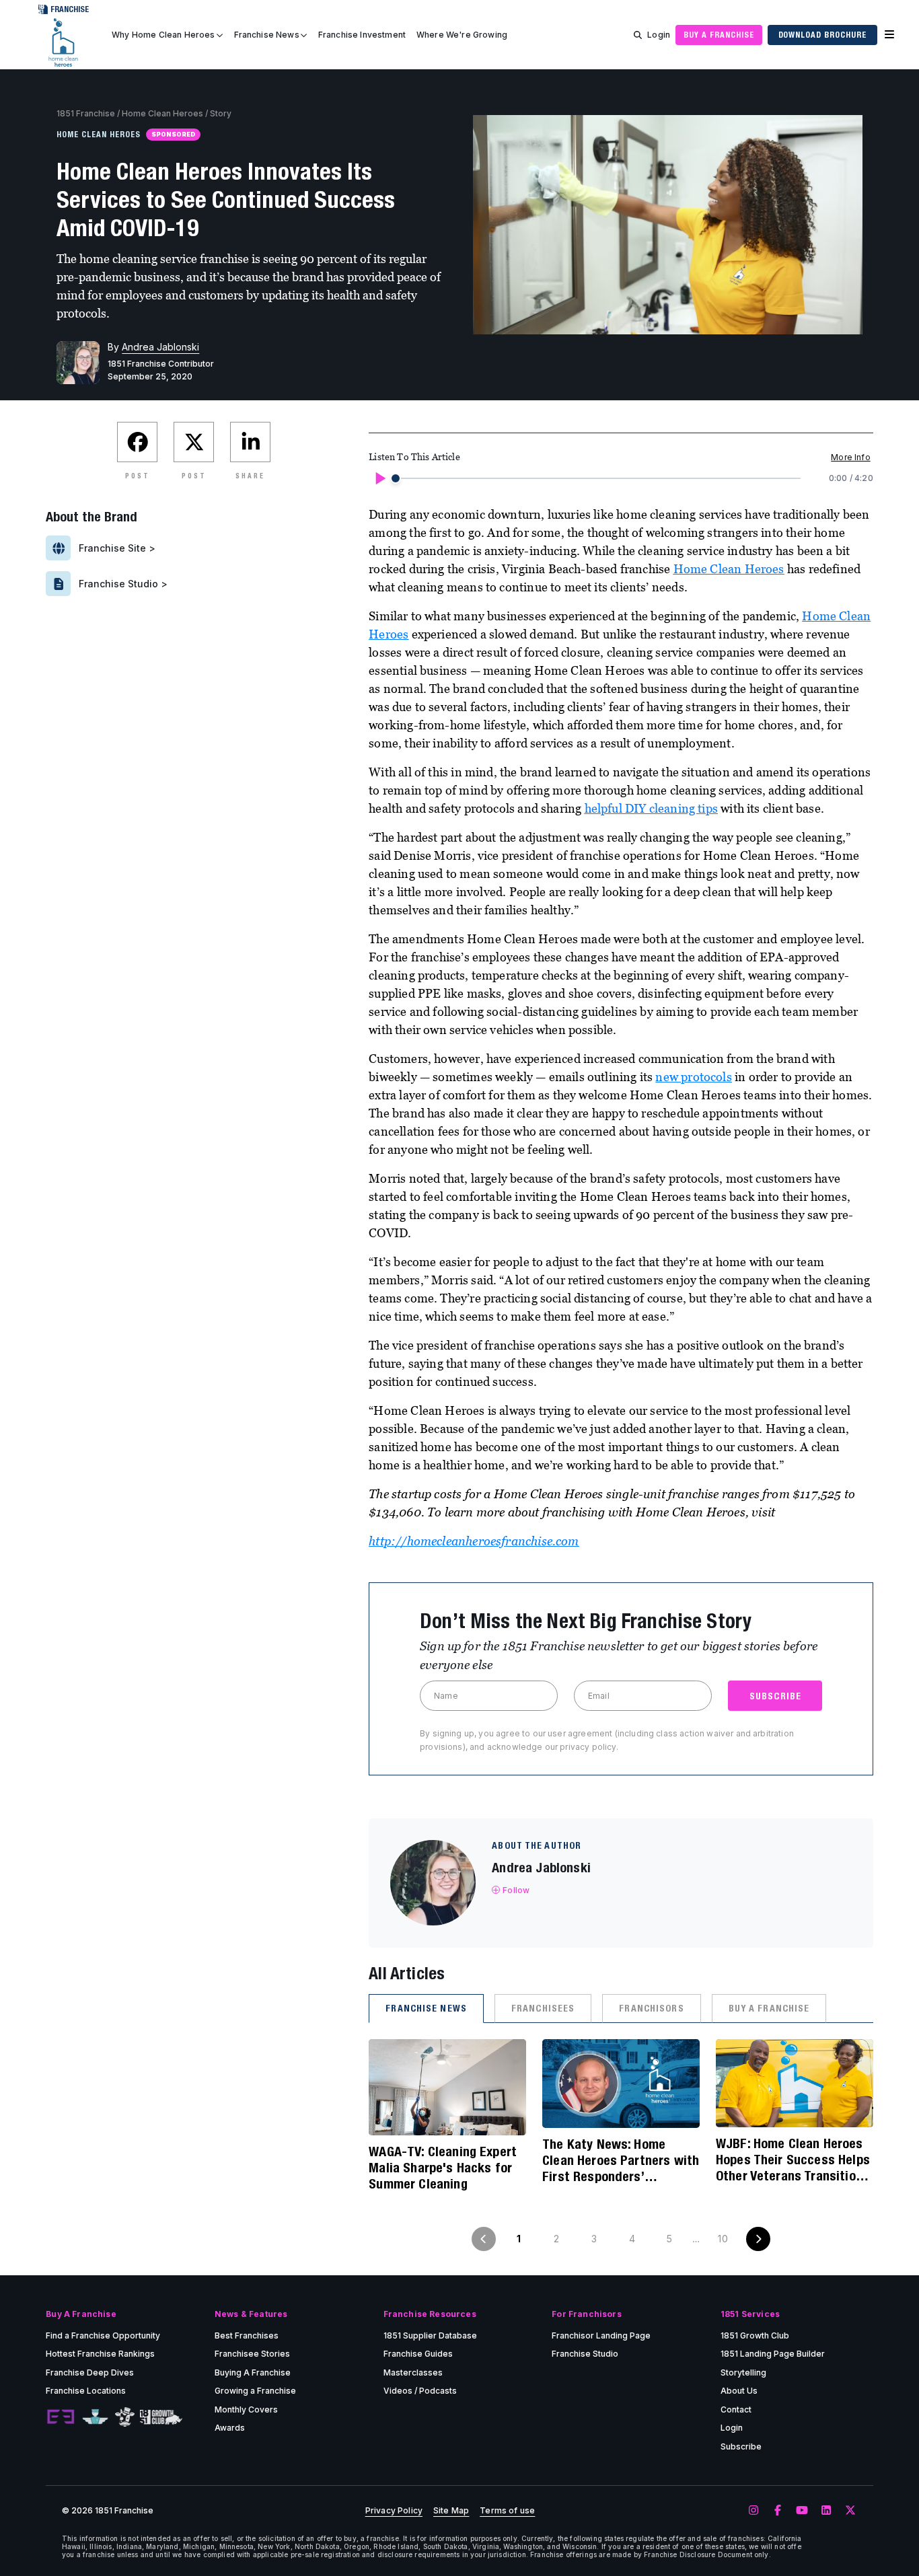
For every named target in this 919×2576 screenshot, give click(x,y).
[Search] (638, 35)
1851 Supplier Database (430, 2335)
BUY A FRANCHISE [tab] (769, 2008)
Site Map (451, 2511)
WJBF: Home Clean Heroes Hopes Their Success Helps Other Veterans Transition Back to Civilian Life (793, 2160)
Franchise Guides (418, 2354)
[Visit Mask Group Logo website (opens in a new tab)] (125, 2417)
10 (723, 2239)
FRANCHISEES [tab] (543, 2008)
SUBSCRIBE (775, 1696)
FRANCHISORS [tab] (651, 2008)
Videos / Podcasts (420, 2391)
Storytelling (743, 2372)
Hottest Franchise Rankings (100, 2354)
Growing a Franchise (255, 2391)
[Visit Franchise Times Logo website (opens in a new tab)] (95, 2417)
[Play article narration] (379, 478)
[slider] (396, 478)
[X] (850, 2511)
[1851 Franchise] (63, 42)
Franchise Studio (585, 2354)
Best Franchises (247, 2335)
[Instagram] (753, 2511)
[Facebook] (778, 2511)
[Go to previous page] (484, 2239)
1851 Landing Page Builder (773, 2354)
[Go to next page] (758, 2239)
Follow (516, 1890)
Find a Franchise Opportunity (103, 2335)
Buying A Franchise (253, 2372)
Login (659, 35)
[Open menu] (889, 35)
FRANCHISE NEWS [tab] (426, 2008)
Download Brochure (822, 35)
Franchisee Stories (252, 2354)
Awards (230, 2428)
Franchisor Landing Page (601, 2335)
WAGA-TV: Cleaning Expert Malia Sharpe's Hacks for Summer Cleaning (443, 2167)
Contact (736, 2409)
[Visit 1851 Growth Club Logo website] (161, 2417)
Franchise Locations (86, 2391)
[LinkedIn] (826, 2511)
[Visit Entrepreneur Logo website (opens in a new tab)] (61, 2417)
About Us (739, 2391)
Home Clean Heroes (162, 113)
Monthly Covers (246, 2409)
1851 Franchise (86, 113)
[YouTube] (802, 2511)
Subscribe (741, 2446)
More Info (850, 457)
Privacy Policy (394, 2511)
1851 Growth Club (755, 2335)
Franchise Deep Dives (90, 2372)
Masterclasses (413, 2372)
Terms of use (507, 2511)
